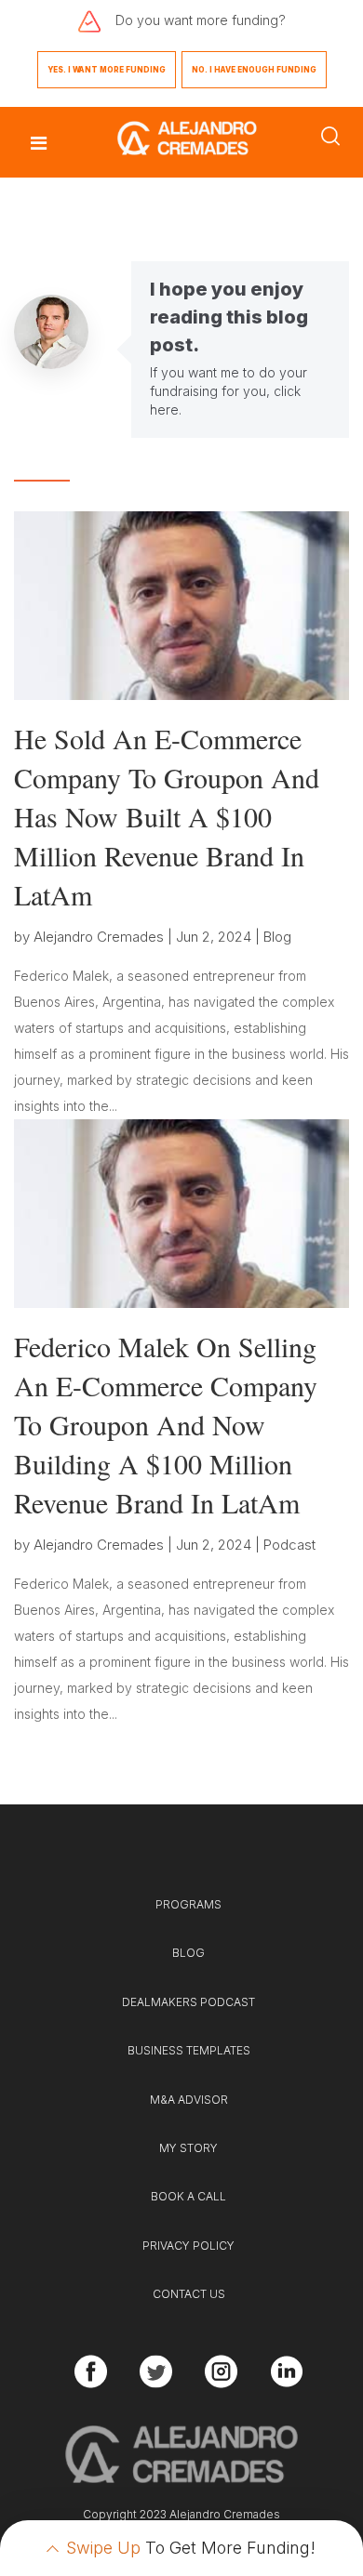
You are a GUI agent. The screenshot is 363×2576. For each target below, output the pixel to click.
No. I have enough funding (254, 70)
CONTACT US (189, 2294)
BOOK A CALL (188, 2196)
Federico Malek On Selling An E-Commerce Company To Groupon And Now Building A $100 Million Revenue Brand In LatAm (166, 1424)
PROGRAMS (188, 1904)
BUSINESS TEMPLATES (189, 2050)
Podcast (289, 1545)
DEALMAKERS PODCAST (188, 2002)
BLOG (188, 1953)
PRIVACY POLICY (188, 2246)
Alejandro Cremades (99, 937)
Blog (277, 937)
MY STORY (188, 2148)
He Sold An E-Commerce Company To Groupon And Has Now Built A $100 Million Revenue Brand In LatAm (167, 816)
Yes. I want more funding (107, 70)
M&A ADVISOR (189, 2100)
